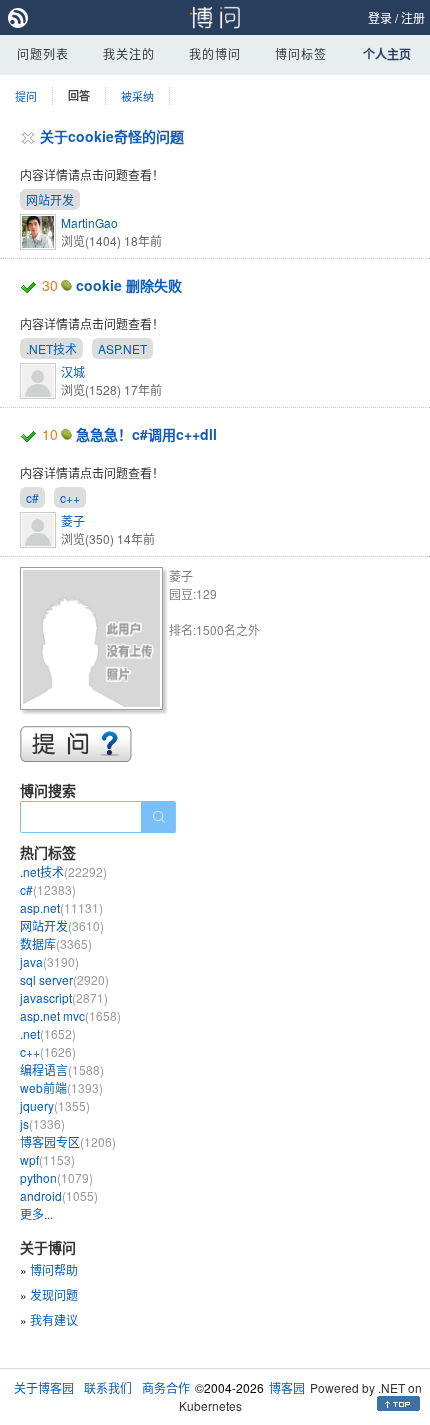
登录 (380, 17)
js (42, 1123)
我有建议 (54, 1319)
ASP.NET (122, 348)
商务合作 (166, 1387)
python (56, 1177)
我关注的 (129, 53)
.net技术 (63, 871)
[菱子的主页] (94, 641)
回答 (79, 95)
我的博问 (215, 53)
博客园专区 (68, 1141)
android (59, 1195)
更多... (36, 1213)
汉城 (73, 371)
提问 (26, 96)
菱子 (73, 520)
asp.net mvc (70, 1015)
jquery (55, 1105)
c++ (70, 497)
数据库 (56, 943)
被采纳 (137, 96)
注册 (413, 17)
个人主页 (387, 54)
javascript (64, 997)
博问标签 (301, 53)
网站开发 (50, 199)
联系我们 (108, 1387)
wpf (47, 1159)
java (49, 961)
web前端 (61, 1087)
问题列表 (43, 53)
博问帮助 (54, 1269)
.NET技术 (51, 348)
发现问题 (54, 1294)
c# (32, 497)
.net (48, 1033)
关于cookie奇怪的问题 (112, 136)
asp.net (61, 907)
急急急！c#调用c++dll (146, 434)
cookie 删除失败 (129, 285)
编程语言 (62, 1069)
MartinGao (89, 222)
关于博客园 (44, 1387)
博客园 (287, 1387)
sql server (64, 979)
